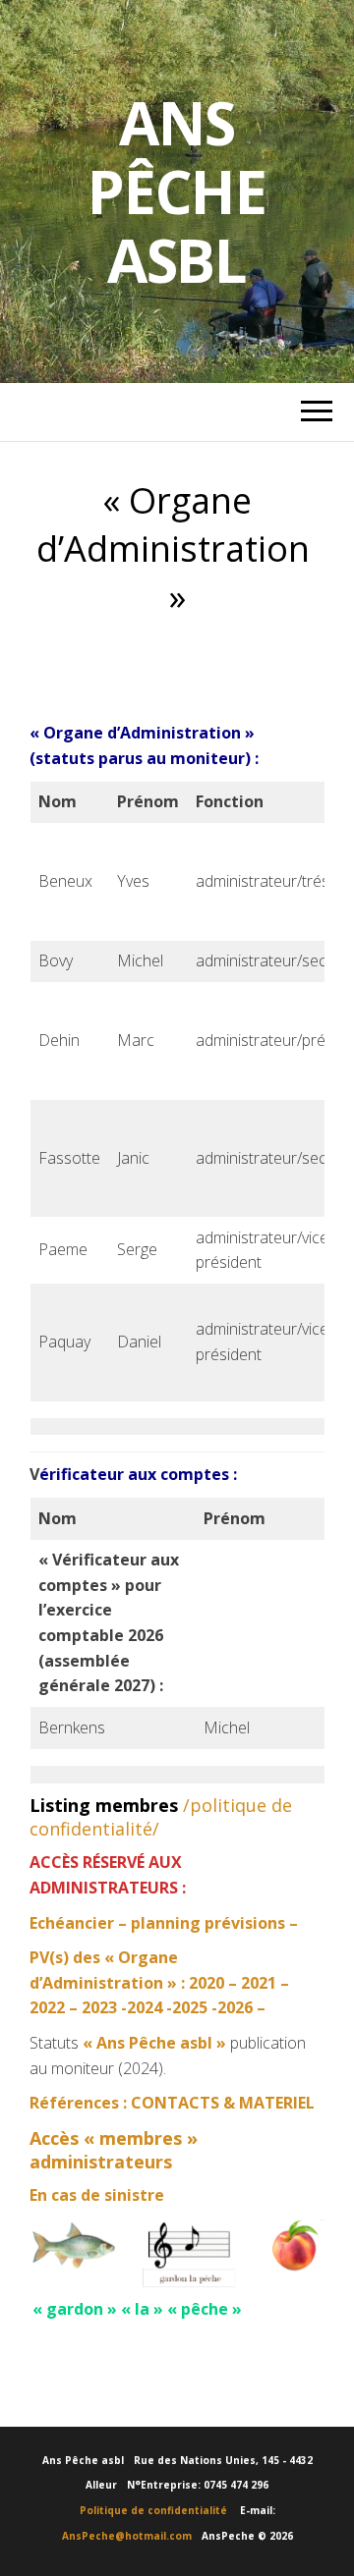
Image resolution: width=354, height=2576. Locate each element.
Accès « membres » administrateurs (114, 2150)
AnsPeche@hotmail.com (127, 2536)
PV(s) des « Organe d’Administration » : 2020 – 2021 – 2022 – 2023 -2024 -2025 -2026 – (159, 1982)
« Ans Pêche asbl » (154, 2043)
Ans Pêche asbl (177, 192)
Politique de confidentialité (158, 2510)
